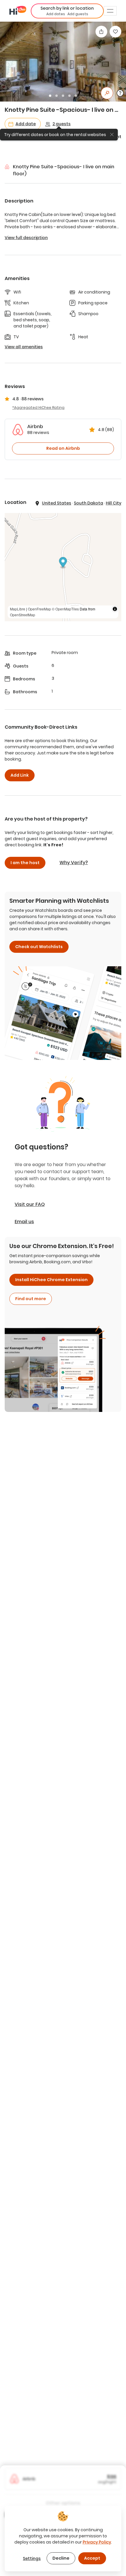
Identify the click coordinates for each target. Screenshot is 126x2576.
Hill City (114, 503)
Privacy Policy (97, 2542)
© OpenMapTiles (65, 609)
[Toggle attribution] (115, 609)
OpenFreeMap (39, 609)
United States (57, 503)
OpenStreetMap (23, 615)
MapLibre (18, 609)
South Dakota (88, 503)
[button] (67, 11)
